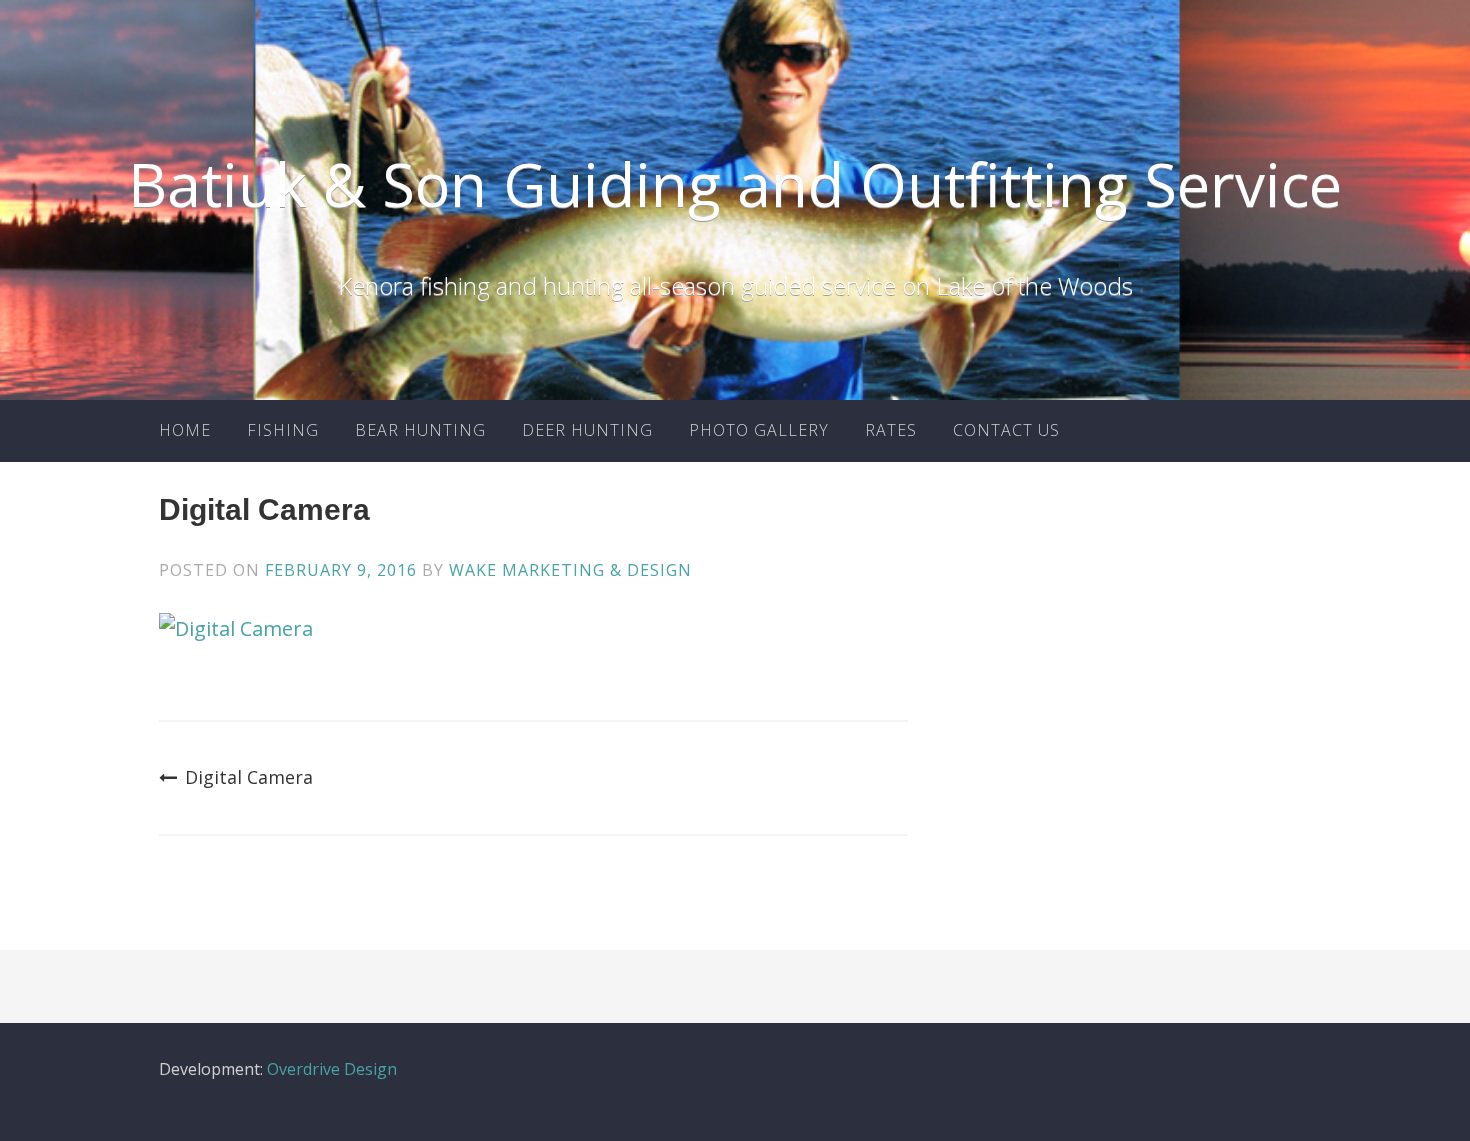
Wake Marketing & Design (570, 570)
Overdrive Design (332, 1069)
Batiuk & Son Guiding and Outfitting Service (735, 184)
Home (185, 430)
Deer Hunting (587, 430)
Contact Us (1006, 430)
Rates (891, 430)
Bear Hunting (420, 430)
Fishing (283, 430)
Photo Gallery (759, 430)
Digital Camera (249, 777)
